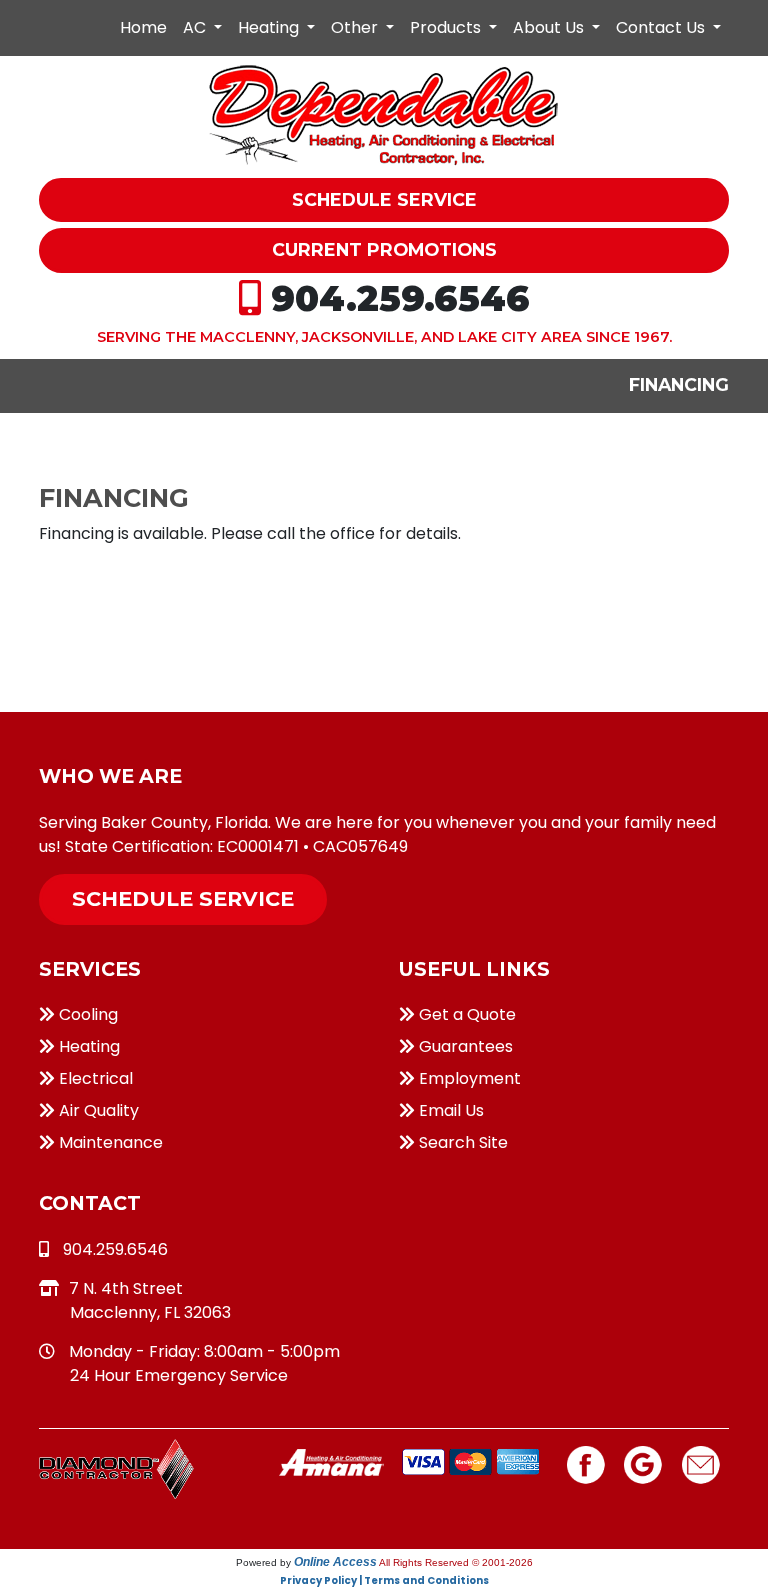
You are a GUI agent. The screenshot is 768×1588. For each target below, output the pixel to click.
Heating (87, 1046)
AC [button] (196, 27)
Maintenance (109, 1142)
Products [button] (447, 27)
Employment (468, 1078)
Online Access (335, 1562)
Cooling (86, 1014)
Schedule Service (183, 898)
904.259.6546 (400, 298)
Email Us (449, 1110)
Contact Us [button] (662, 27)
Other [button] (356, 27)
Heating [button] (270, 27)
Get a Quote (465, 1014)
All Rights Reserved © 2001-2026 (456, 1562)
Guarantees (464, 1046)
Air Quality (97, 1110)
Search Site (461, 1142)
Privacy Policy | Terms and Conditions (384, 1580)
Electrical (94, 1078)
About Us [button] (550, 27)
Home (143, 27)
